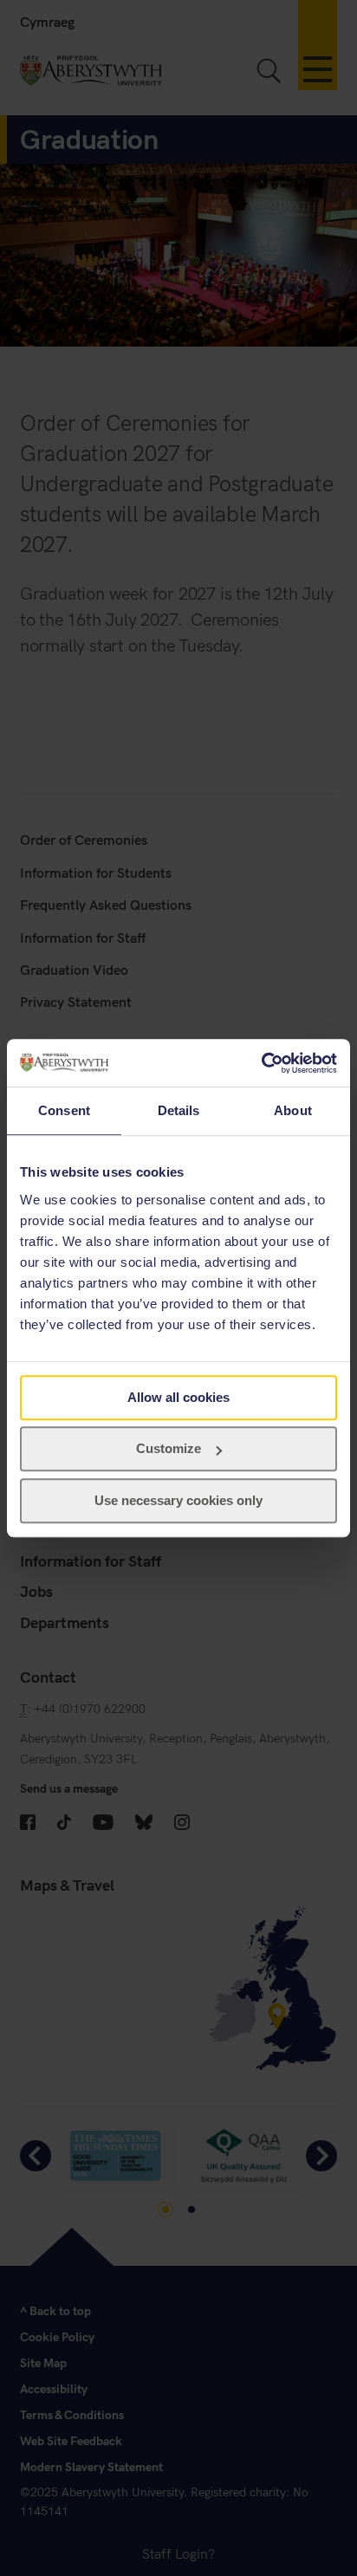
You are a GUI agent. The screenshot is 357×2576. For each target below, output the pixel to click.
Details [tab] (179, 1110)
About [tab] (293, 1110)
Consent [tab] (64, 1110)
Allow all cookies (178, 1397)
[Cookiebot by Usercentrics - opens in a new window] (261, 1063)
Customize (169, 1448)
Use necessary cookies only (178, 1500)
